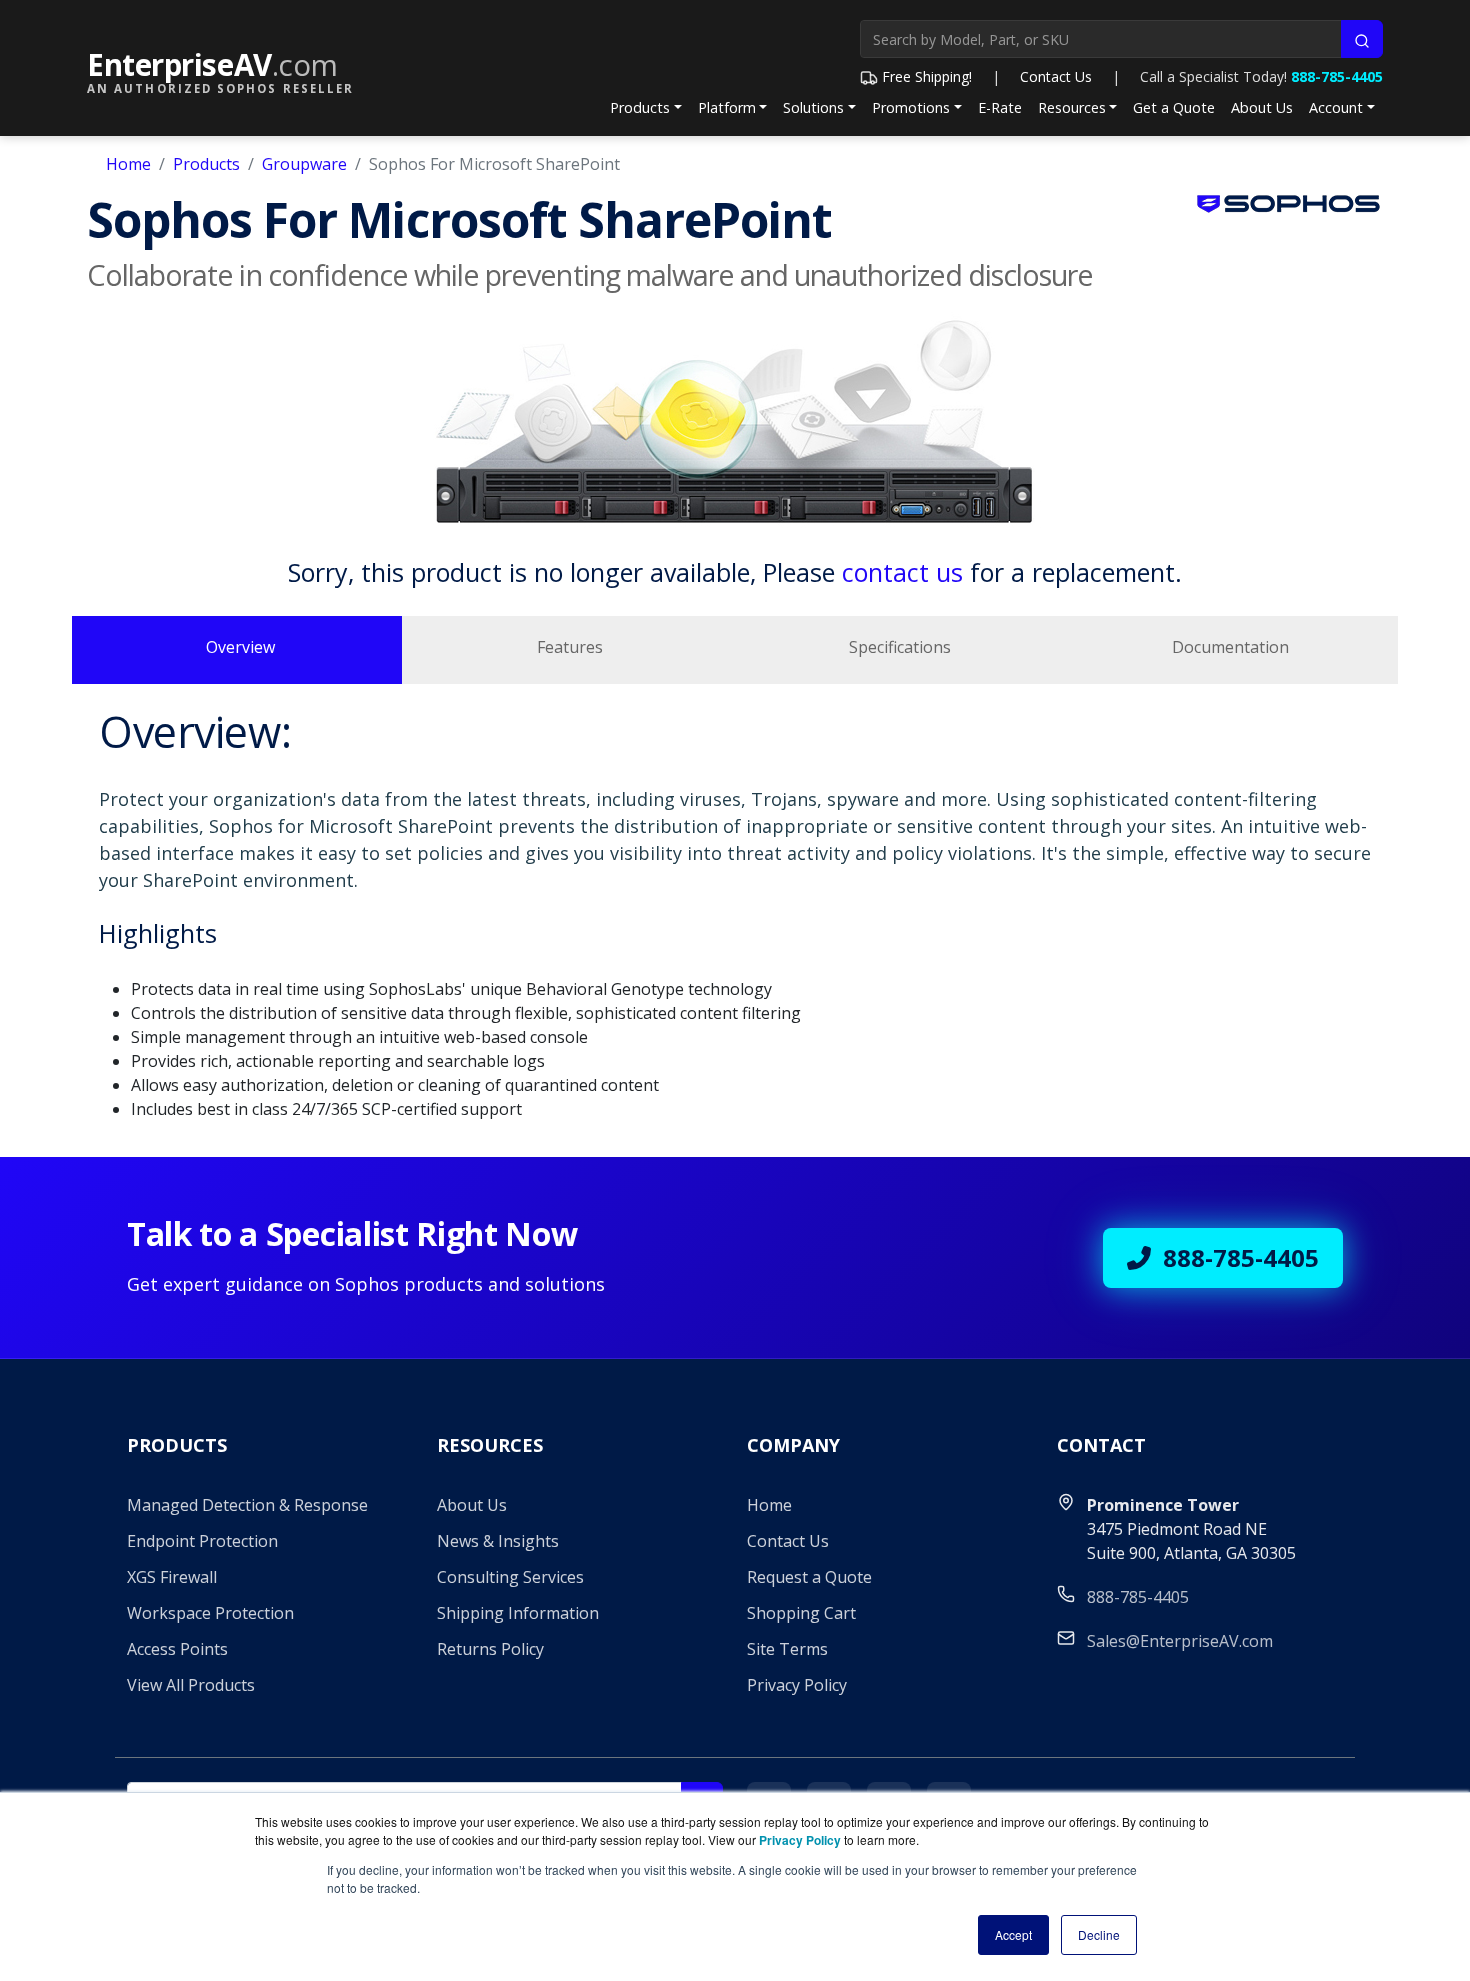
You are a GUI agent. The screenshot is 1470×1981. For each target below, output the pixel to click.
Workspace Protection (210, 1613)
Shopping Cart (801, 1613)
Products (640, 107)
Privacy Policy (797, 1685)
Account (1336, 107)
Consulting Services (510, 1577)
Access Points (177, 1649)
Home (128, 164)
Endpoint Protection (202, 1541)
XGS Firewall (172, 1577)
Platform (727, 107)
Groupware (304, 164)
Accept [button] (1013, 1934)
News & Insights (498, 1541)
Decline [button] (1099, 1934)
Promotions (911, 107)
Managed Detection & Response (247, 1505)
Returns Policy (490, 1649)
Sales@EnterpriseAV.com (1180, 1641)
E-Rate (1000, 107)
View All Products (191, 1685)
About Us (1262, 107)
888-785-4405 (1337, 76)
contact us (902, 572)
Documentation (1230, 647)
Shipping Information (518, 1613)
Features (570, 647)
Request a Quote (809, 1577)
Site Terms (787, 1649)
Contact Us (1056, 76)
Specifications (900, 647)
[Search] (1362, 39)
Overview (240, 647)
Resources (1072, 107)
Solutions (813, 107)
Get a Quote (1174, 107)
